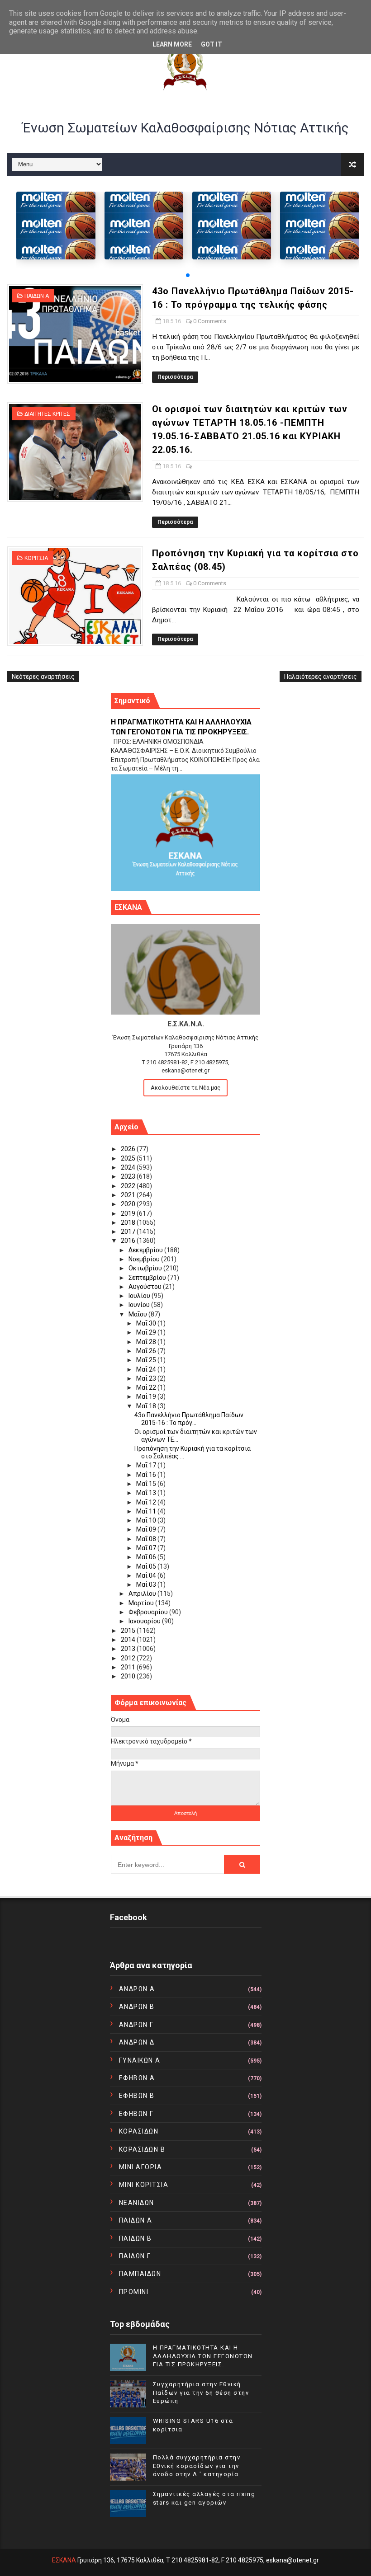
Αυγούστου (146, 1287)
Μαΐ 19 (147, 1396)
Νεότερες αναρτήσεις (43, 677)
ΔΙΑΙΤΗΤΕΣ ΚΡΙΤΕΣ (47, 414)
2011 (129, 1667)
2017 (129, 1232)
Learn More (172, 44)
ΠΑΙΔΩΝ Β (136, 2238)
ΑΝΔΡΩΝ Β (137, 2007)
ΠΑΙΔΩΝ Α (37, 296)
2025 (129, 1158)
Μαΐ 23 (147, 1378)
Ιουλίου (140, 1296)
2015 (129, 1631)
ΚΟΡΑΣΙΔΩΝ (139, 2131)
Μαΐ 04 (147, 1575)
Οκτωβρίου (146, 1268)
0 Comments (210, 321)
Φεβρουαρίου (149, 1612)
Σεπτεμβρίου (148, 1278)
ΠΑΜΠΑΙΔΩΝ (140, 2274)
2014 (129, 1640)
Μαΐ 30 (147, 1323)
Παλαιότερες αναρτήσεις (321, 677)
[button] (188, 275)
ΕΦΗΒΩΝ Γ (136, 2114)
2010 (129, 1676)
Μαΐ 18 (147, 1406)
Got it (212, 44)
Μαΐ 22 (147, 1387)
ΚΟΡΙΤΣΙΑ (36, 558)
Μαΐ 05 (147, 1566)
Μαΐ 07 (147, 1548)
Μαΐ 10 (147, 1520)
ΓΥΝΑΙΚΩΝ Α (140, 2060)
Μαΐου (138, 1314)
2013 (129, 1649)
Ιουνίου (140, 1305)
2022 (129, 1186)
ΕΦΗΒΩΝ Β (137, 2096)
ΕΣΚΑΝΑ (64, 2560)
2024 (129, 1167)
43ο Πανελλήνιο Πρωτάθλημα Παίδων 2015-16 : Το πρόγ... (189, 1419)
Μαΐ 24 (147, 1369)
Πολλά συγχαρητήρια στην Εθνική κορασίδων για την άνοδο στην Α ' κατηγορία (197, 2466)
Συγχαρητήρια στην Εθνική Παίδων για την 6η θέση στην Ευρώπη (201, 2392)
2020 (129, 1204)
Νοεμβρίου (145, 1259)
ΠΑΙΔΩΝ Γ (135, 2256)
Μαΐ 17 (147, 1465)
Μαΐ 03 (147, 1584)
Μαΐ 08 (147, 1539)
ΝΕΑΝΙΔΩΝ (137, 2203)
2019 (129, 1213)
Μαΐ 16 (147, 1475)
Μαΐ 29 (147, 1332)
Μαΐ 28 (147, 1342)
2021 (129, 1195)
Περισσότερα (175, 377)
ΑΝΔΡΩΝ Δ (137, 2042)
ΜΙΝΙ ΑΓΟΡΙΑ (141, 2167)
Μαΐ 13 (147, 1493)
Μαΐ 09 (147, 1529)
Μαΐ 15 (147, 1484)
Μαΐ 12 (147, 1502)
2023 (129, 1176)
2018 (129, 1222)
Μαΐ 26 (147, 1351)
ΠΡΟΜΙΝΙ (134, 2292)
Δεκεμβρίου (146, 1250)
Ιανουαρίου (145, 1621)
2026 (129, 1149)
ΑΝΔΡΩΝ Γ (136, 2025)
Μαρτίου (142, 1603)
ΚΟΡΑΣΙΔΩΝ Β (142, 2149)
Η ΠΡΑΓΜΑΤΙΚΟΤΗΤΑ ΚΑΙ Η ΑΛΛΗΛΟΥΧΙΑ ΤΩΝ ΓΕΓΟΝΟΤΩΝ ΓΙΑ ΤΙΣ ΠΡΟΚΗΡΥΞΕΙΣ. (203, 2356)
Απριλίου (143, 1594)
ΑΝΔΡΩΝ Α (137, 1989)
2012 (129, 1658)
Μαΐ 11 (147, 1511)
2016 (129, 1241)
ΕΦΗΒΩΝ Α (137, 2078)
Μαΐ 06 (147, 1557)
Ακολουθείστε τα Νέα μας (185, 1088)
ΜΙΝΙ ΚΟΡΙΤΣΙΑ (144, 2185)
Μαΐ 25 (147, 1360)
